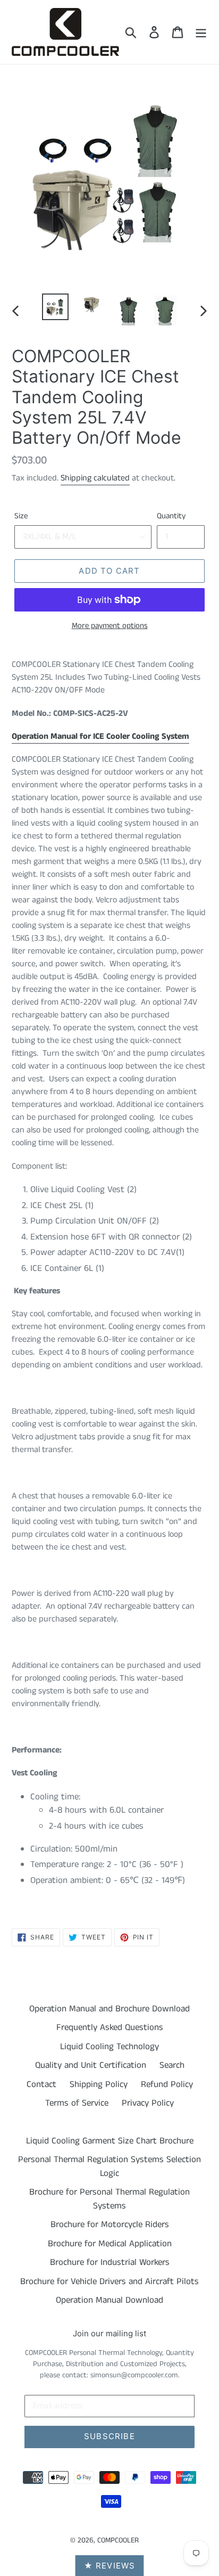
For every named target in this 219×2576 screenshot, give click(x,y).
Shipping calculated (95, 478)
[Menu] (201, 32)
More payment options (110, 626)
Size (21, 516)
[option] (56, 307)
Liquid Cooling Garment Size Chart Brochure (110, 2141)
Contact (41, 2084)
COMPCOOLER (118, 2540)
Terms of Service (77, 2103)
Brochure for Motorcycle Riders (110, 2224)
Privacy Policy (148, 2103)
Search (172, 2065)
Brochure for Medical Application (110, 2244)
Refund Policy (167, 2084)
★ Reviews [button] (110, 2566)
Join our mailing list (109, 2334)
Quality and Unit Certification (91, 2065)
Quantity (171, 516)
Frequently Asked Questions (110, 2027)
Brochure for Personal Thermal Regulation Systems (109, 2199)
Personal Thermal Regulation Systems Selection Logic (109, 2166)
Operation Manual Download (109, 2300)
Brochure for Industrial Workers (110, 2262)
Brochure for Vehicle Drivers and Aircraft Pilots (109, 2281)
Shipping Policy (99, 2084)
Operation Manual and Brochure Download (109, 2009)
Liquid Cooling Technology (109, 2047)
